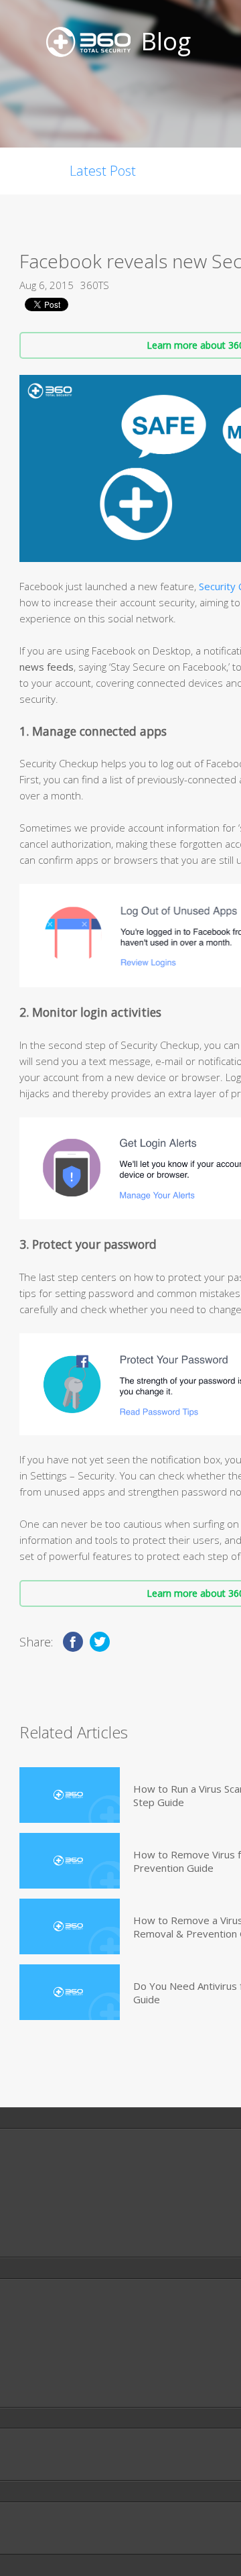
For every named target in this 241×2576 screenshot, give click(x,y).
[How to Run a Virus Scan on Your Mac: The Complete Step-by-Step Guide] (70, 1795)
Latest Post (103, 171)
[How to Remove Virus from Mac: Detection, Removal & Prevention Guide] (70, 1861)
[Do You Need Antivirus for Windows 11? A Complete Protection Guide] (70, 1992)
